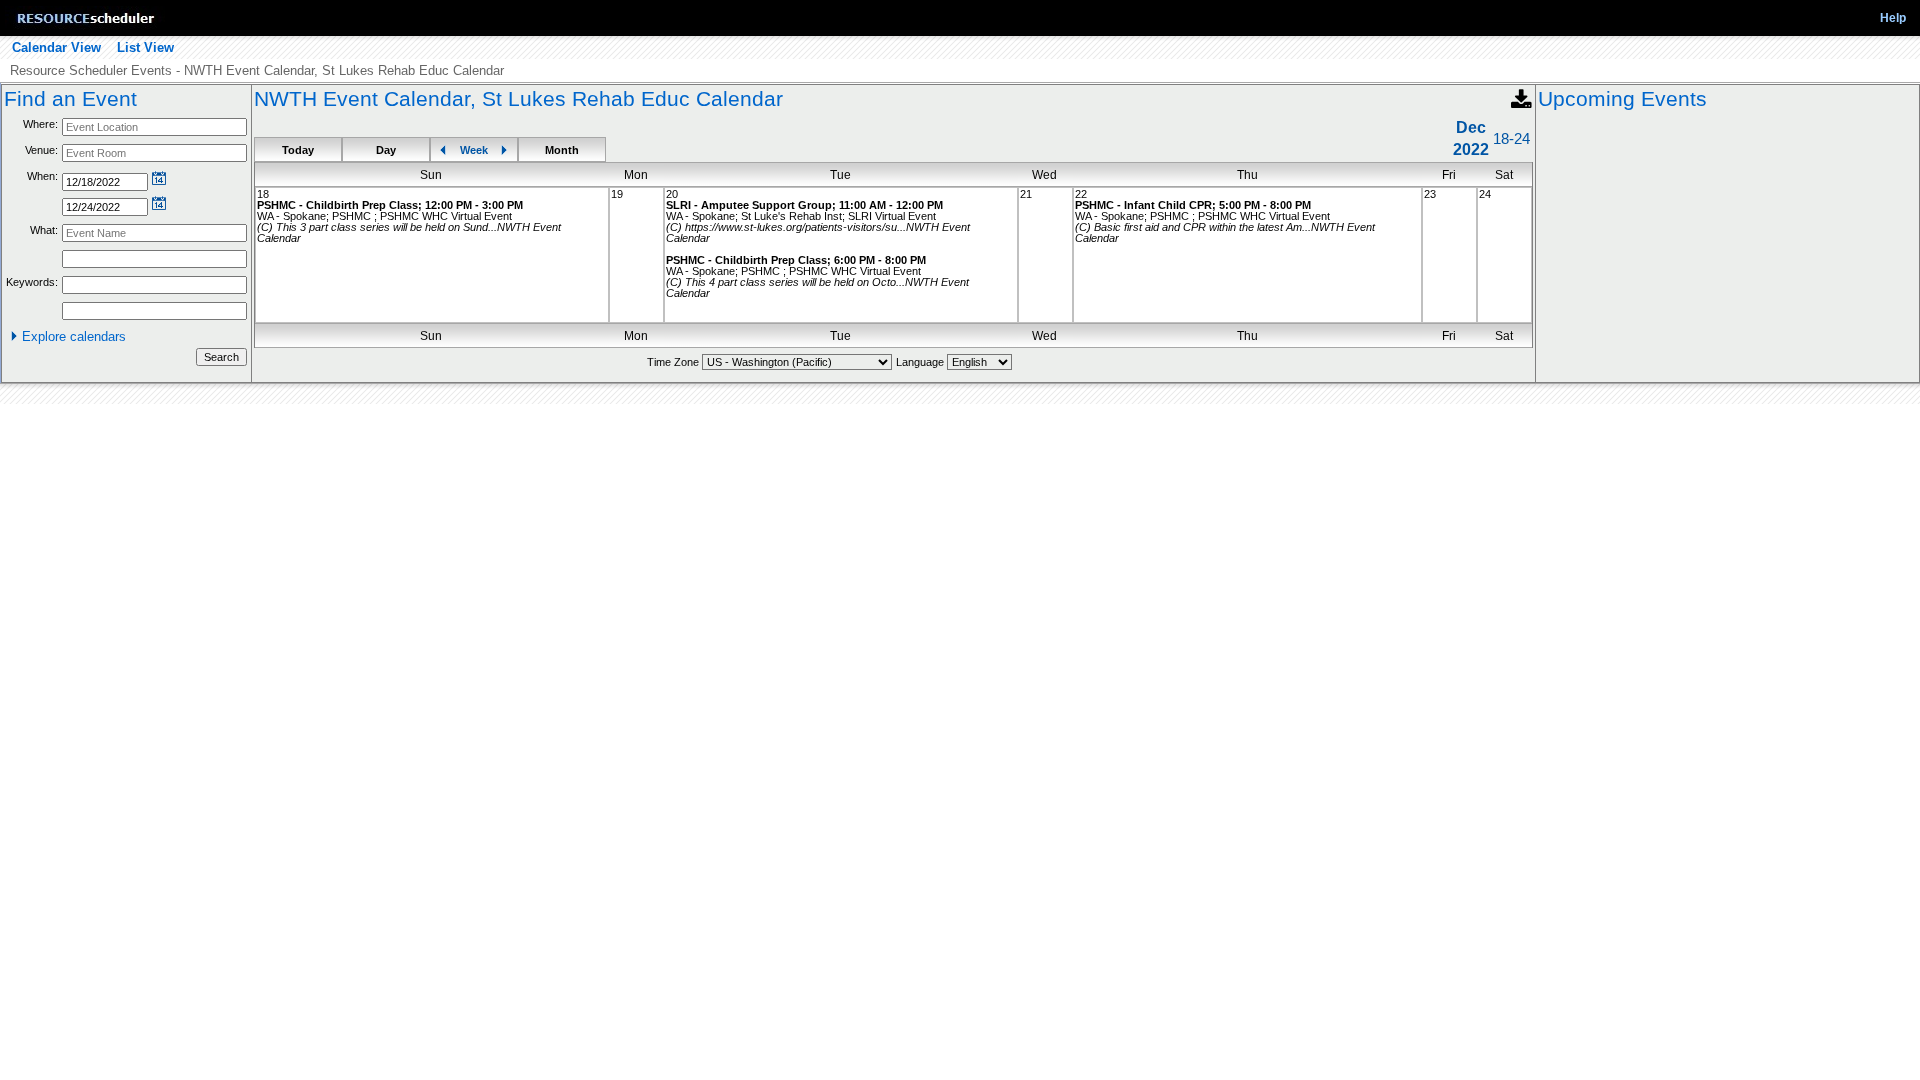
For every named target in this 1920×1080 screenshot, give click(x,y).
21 (1026, 194)
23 (1430, 194)
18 (263, 194)
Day (386, 150)
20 (672, 194)
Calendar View (56, 47)
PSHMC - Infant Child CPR (1143, 205)
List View (145, 47)
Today (298, 150)
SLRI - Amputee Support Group (749, 205)
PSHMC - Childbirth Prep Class (337, 205)
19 (617, 194)
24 (1485, 194)
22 (1081, 194)
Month (562, 150)
